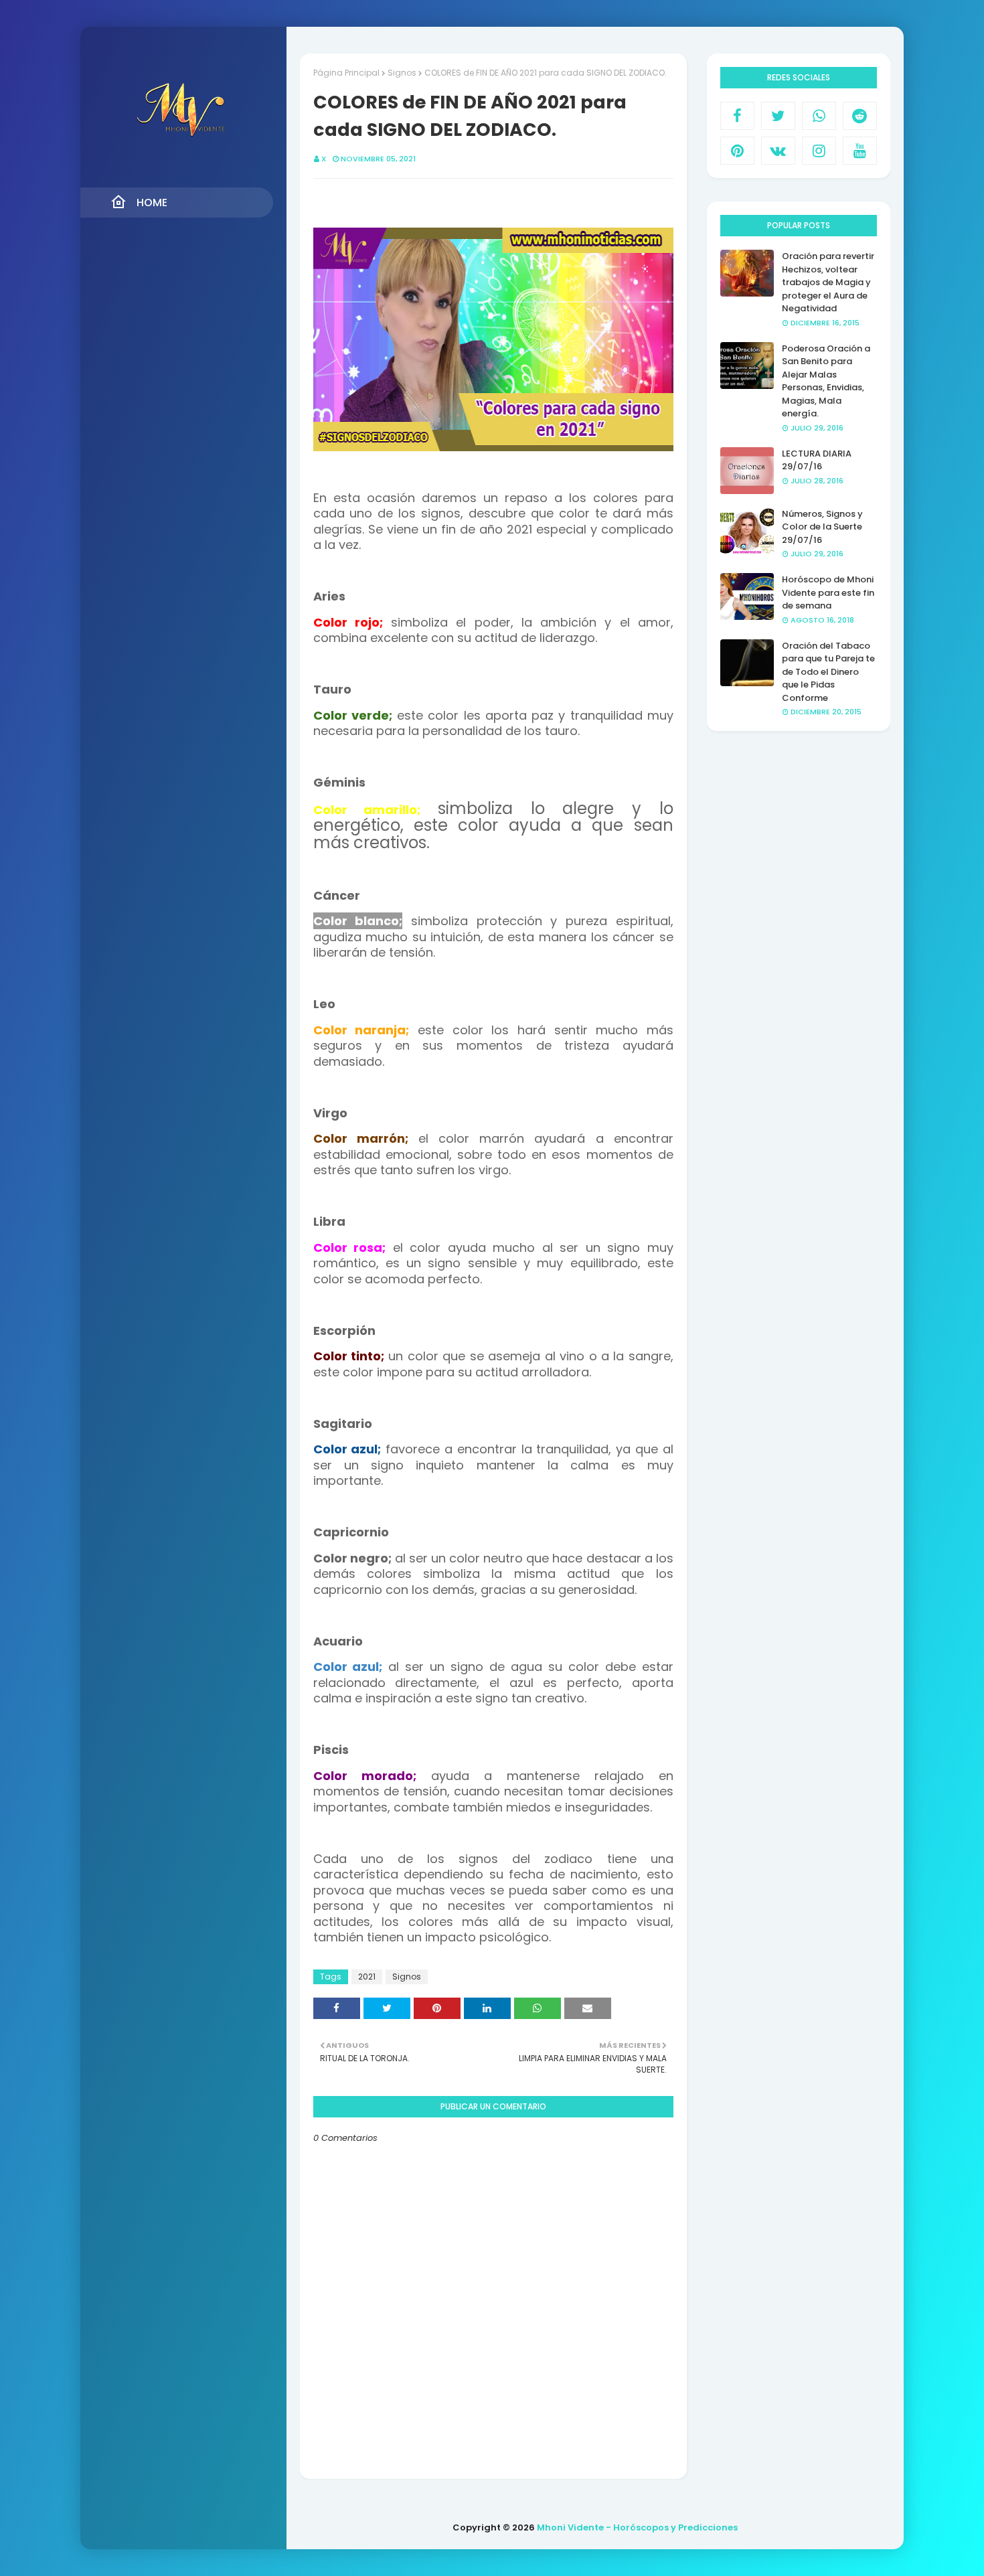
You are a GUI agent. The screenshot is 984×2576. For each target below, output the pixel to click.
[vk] (778, 151)
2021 (367, 1977)
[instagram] (819, 151)
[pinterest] (737, 151)
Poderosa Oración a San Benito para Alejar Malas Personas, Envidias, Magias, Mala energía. (826, 381)
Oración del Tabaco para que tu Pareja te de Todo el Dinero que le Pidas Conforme (828, 672)
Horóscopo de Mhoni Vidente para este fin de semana (828, 592)
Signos (402, 73)
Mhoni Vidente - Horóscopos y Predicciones (637, 2527)
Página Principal (346, 73)
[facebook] (737, 116)
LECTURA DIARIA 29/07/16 (817, 460)
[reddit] (860, 116)
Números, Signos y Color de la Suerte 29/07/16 (822, 527)
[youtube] (860, 151)
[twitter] (778, 116)
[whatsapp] (819, 116)
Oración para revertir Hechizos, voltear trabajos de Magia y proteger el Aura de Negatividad (828, 282)
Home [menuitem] (152, 203)
